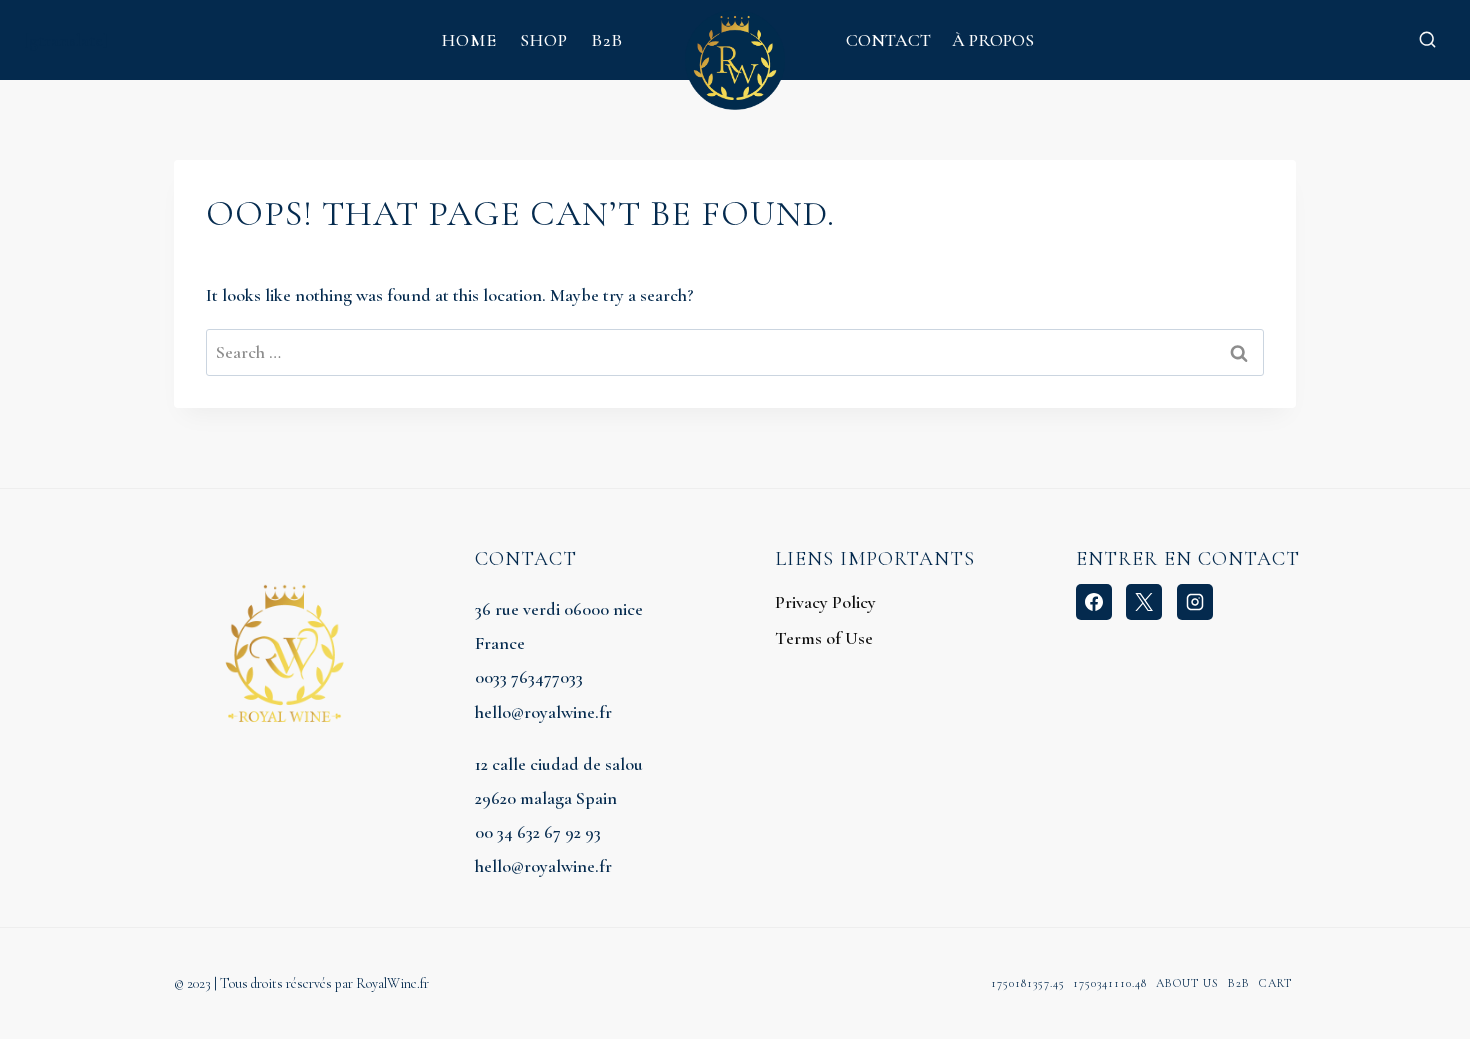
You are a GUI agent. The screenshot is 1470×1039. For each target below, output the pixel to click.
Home (469, 40)
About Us (1187, 983)
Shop (544, 40)
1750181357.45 (1028, 983)
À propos (993, 40)
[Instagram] (1195, 602)
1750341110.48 (1110, 983)
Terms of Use (824, 638)
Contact (888, 40)
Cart (1275, 983)
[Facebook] (1094, 602)
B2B (607, 40)
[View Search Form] (1427, 40)
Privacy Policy (825, 602)
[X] (1144, 602)
